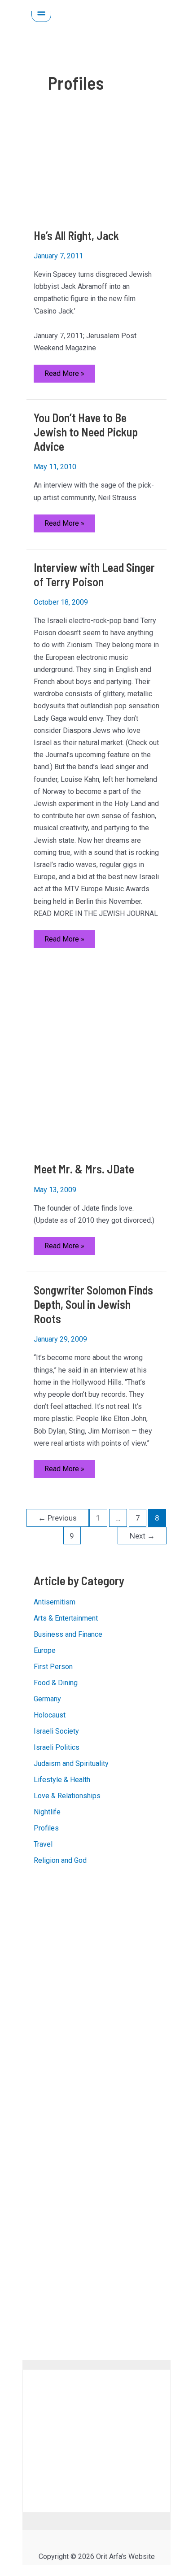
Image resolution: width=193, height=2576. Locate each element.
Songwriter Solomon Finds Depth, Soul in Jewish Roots (93, 1304)
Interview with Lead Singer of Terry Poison (94, 574)
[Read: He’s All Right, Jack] (97, 173)
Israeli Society (56, 1731)
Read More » (64, 376)
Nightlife (47, 1812)
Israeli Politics (57, 1747)
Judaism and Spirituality (71, 1763)
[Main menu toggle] (41, 12)
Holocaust (50, 1715)
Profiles (46, 1828)
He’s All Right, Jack (76, 235)
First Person (53, 1667)
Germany (47, 1699)
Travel (43, 1844)
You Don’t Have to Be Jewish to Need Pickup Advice (86, 432)
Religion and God (60, 1860)
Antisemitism (55, 1602)
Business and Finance (68, 1634)
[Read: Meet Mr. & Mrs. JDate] (97, 1063)
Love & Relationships (67, 1796)
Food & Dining (56, 1683)
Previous (57, 1518)
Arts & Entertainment (66, 1618)
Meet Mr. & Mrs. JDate (84, 1169)
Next (142, 1536)
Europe (45, 1650)
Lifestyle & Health (62, 1780)
